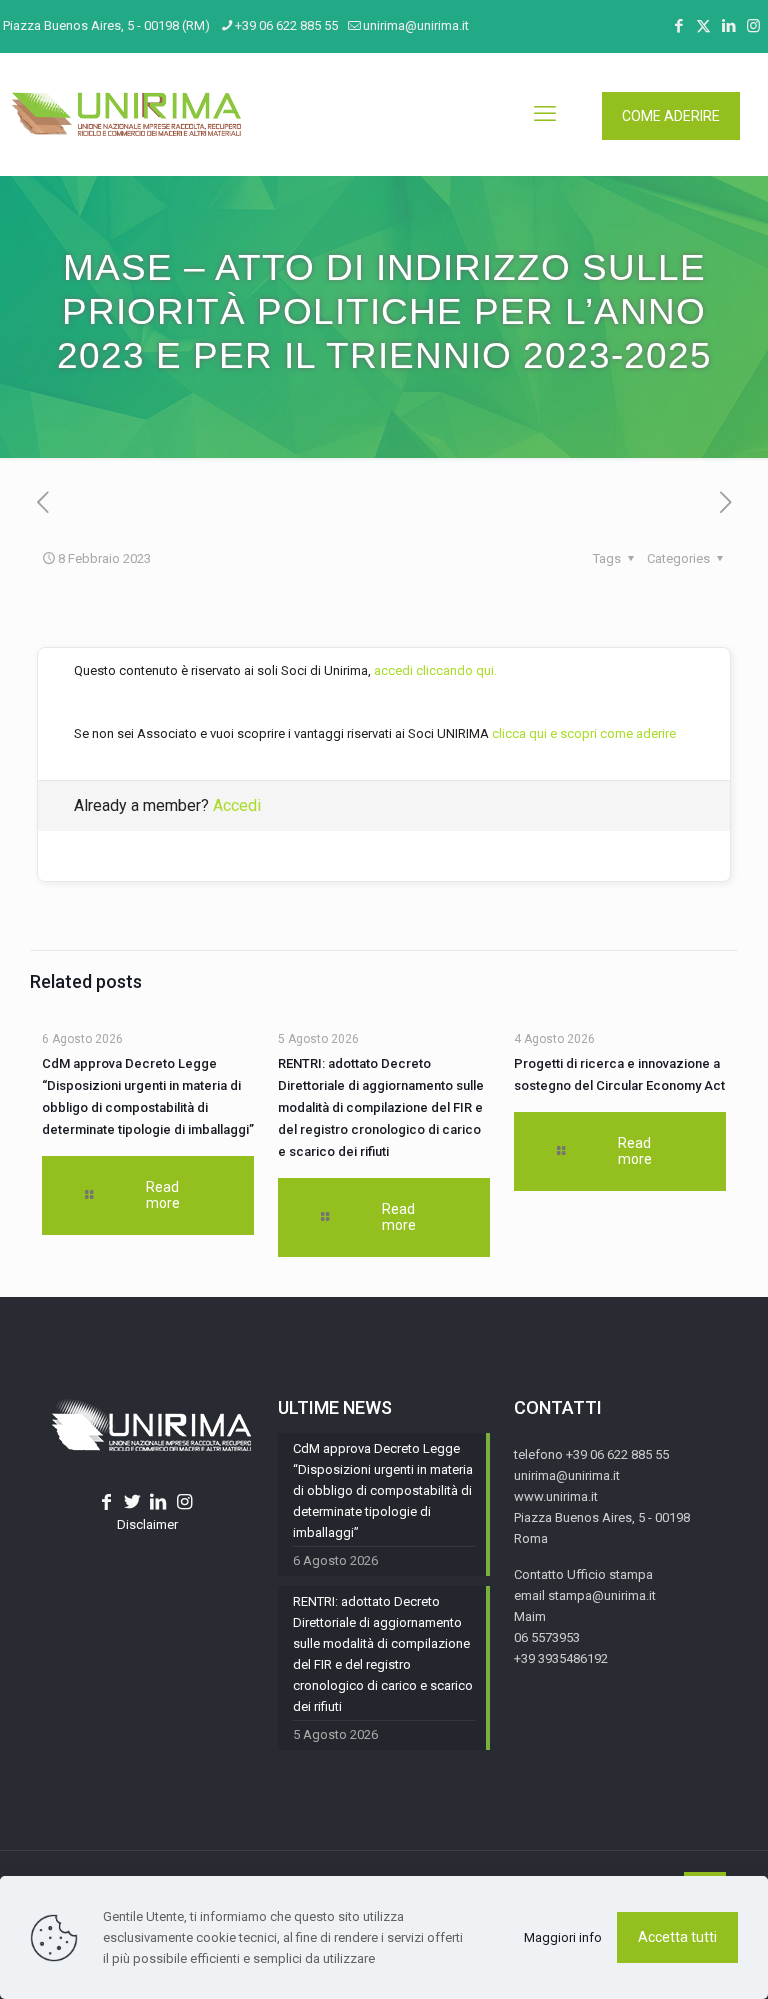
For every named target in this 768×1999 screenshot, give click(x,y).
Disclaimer (147, 1524)
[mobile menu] (545, 114)
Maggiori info (563, 1937)
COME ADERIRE (671, 116)
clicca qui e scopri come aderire (584, 733)
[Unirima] (126, 114)
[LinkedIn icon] (728, 26)
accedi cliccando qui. (435, 670)
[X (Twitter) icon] (703, 26)
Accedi (237, 805)
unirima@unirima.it (416, 25)
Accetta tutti (677, 1937)
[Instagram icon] (753, 26)
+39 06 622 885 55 (286, 25)
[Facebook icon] (678, 26)
